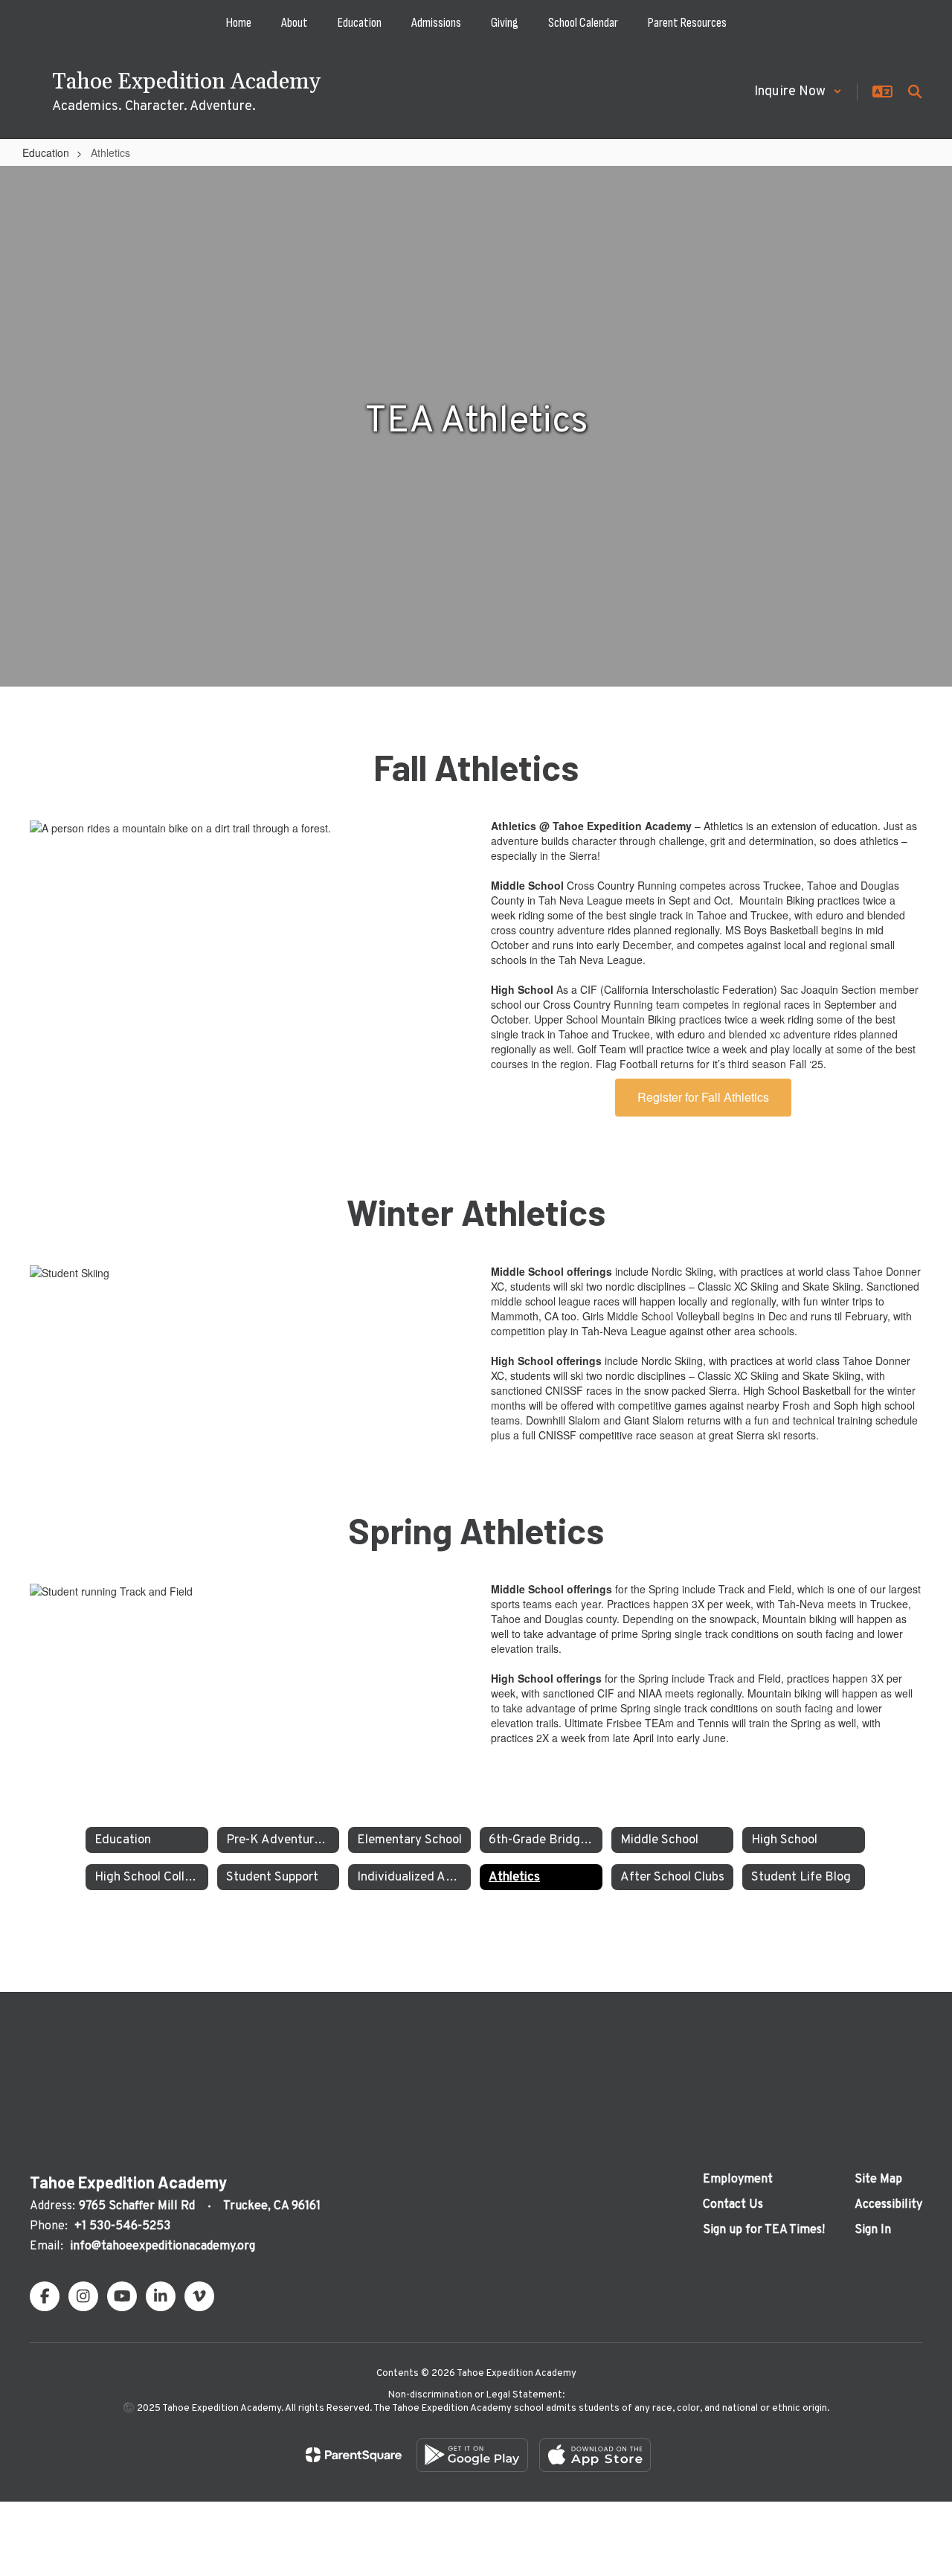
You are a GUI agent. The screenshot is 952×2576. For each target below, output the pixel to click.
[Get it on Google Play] (472, 2455)
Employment (738, 2180)
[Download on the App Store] (595, 2455)
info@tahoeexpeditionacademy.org (163, 2246)
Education (46, 152)
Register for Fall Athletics (703, 1097)
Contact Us (733, 2205)
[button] (798, 92)
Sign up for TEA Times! (764, 2230)
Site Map (878, 2180)
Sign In (873, 2230)
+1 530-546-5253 (122, 2226)
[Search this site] (915, 91)
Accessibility (888, 2205)
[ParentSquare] (354, 2455)
